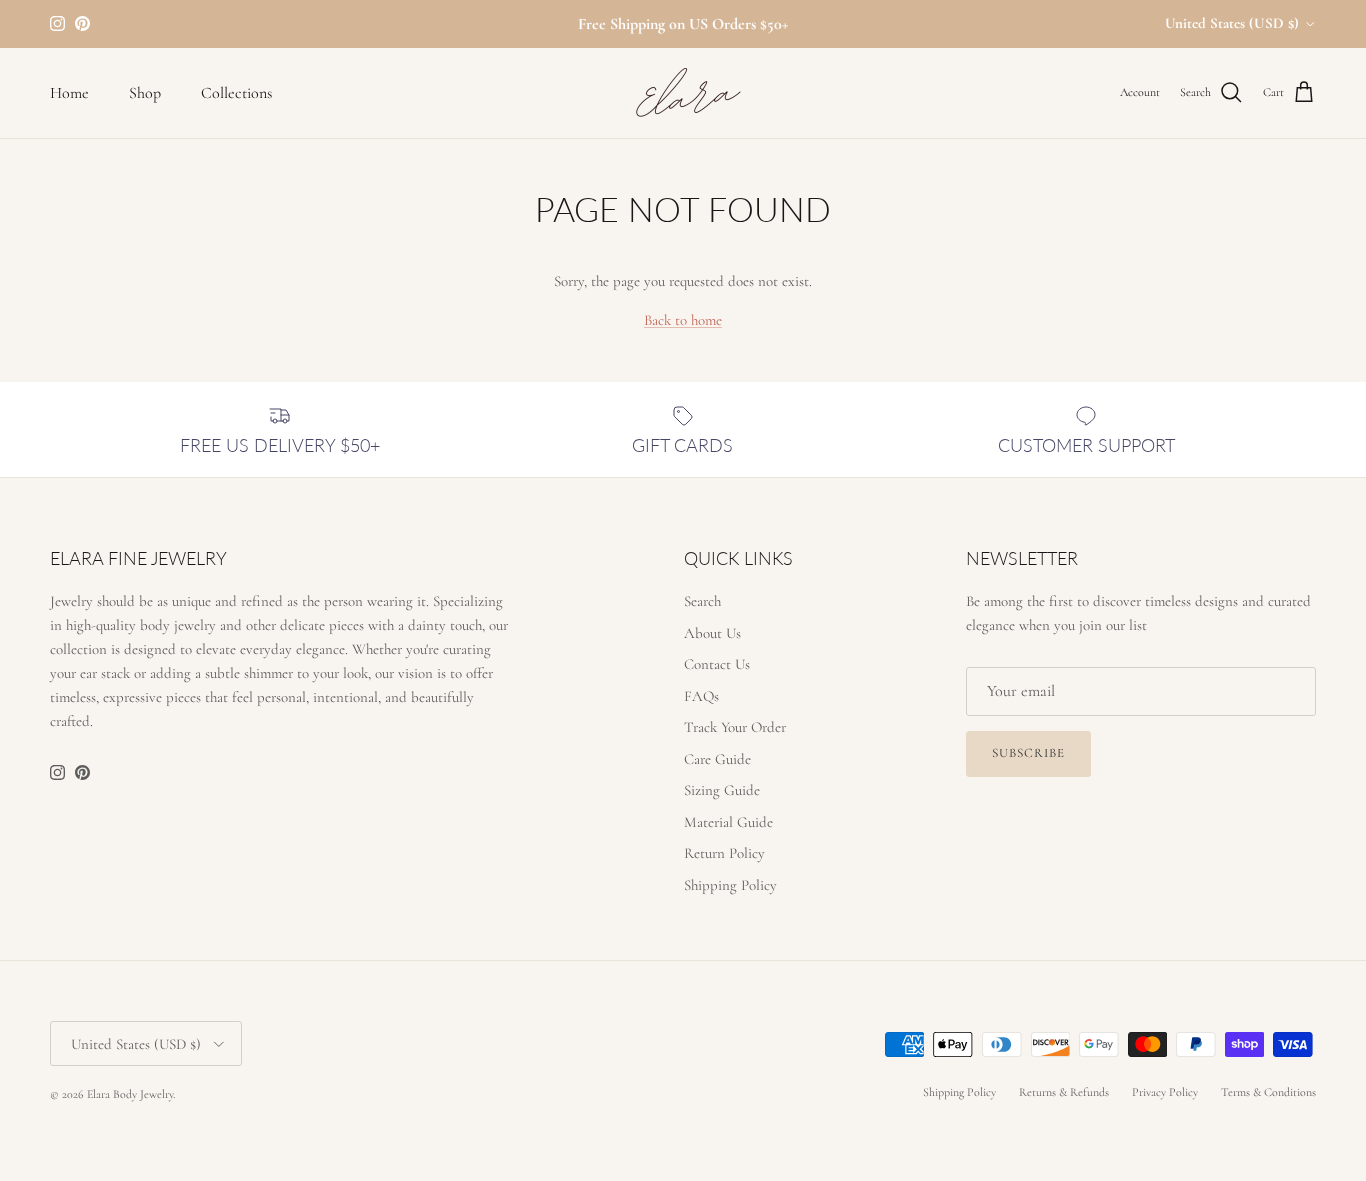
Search (702, 601)
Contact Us (717, 664)
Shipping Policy (730, 885)
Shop (145, 93)
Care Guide (717, 759)
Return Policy (724, 853)
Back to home (683, 320)
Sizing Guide (722, 790)
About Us (712, 633)
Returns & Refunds (1064, 1092)
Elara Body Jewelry (130, 1094)
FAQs (701, 696)
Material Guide (728, 822)
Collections (236, 93)
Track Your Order (735, 727)
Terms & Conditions (1268, 1092)
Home (69, 93)
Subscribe (1028, 753)
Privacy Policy (1165, 1092)
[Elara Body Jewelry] (683, 93)
